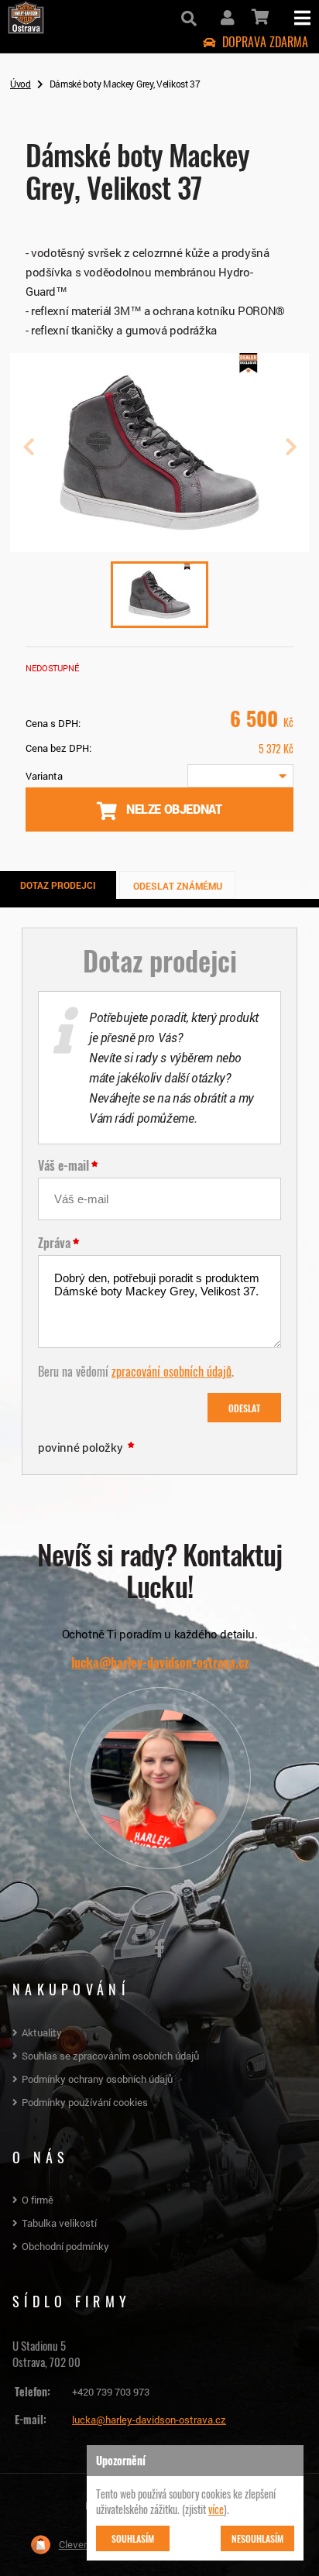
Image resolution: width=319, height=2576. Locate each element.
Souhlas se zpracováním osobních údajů (110, 2056)
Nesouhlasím (257, 2538)
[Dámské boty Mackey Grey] (159, 546)
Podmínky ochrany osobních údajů (97, 2079)
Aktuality (42, 2032)
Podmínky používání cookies (85, 2102)
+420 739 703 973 (111, 2392)
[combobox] (240, 776)
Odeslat (244, 1408)
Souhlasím (133, 2538)
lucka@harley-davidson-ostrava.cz (160, 1662)
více (216, 2509)
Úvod (21, 84)
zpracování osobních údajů (172, 1370)
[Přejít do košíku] (259, 17)
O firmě (38, 2200)
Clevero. (77, 2544)
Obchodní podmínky (65, 2246)
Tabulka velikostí (59, 2223)
